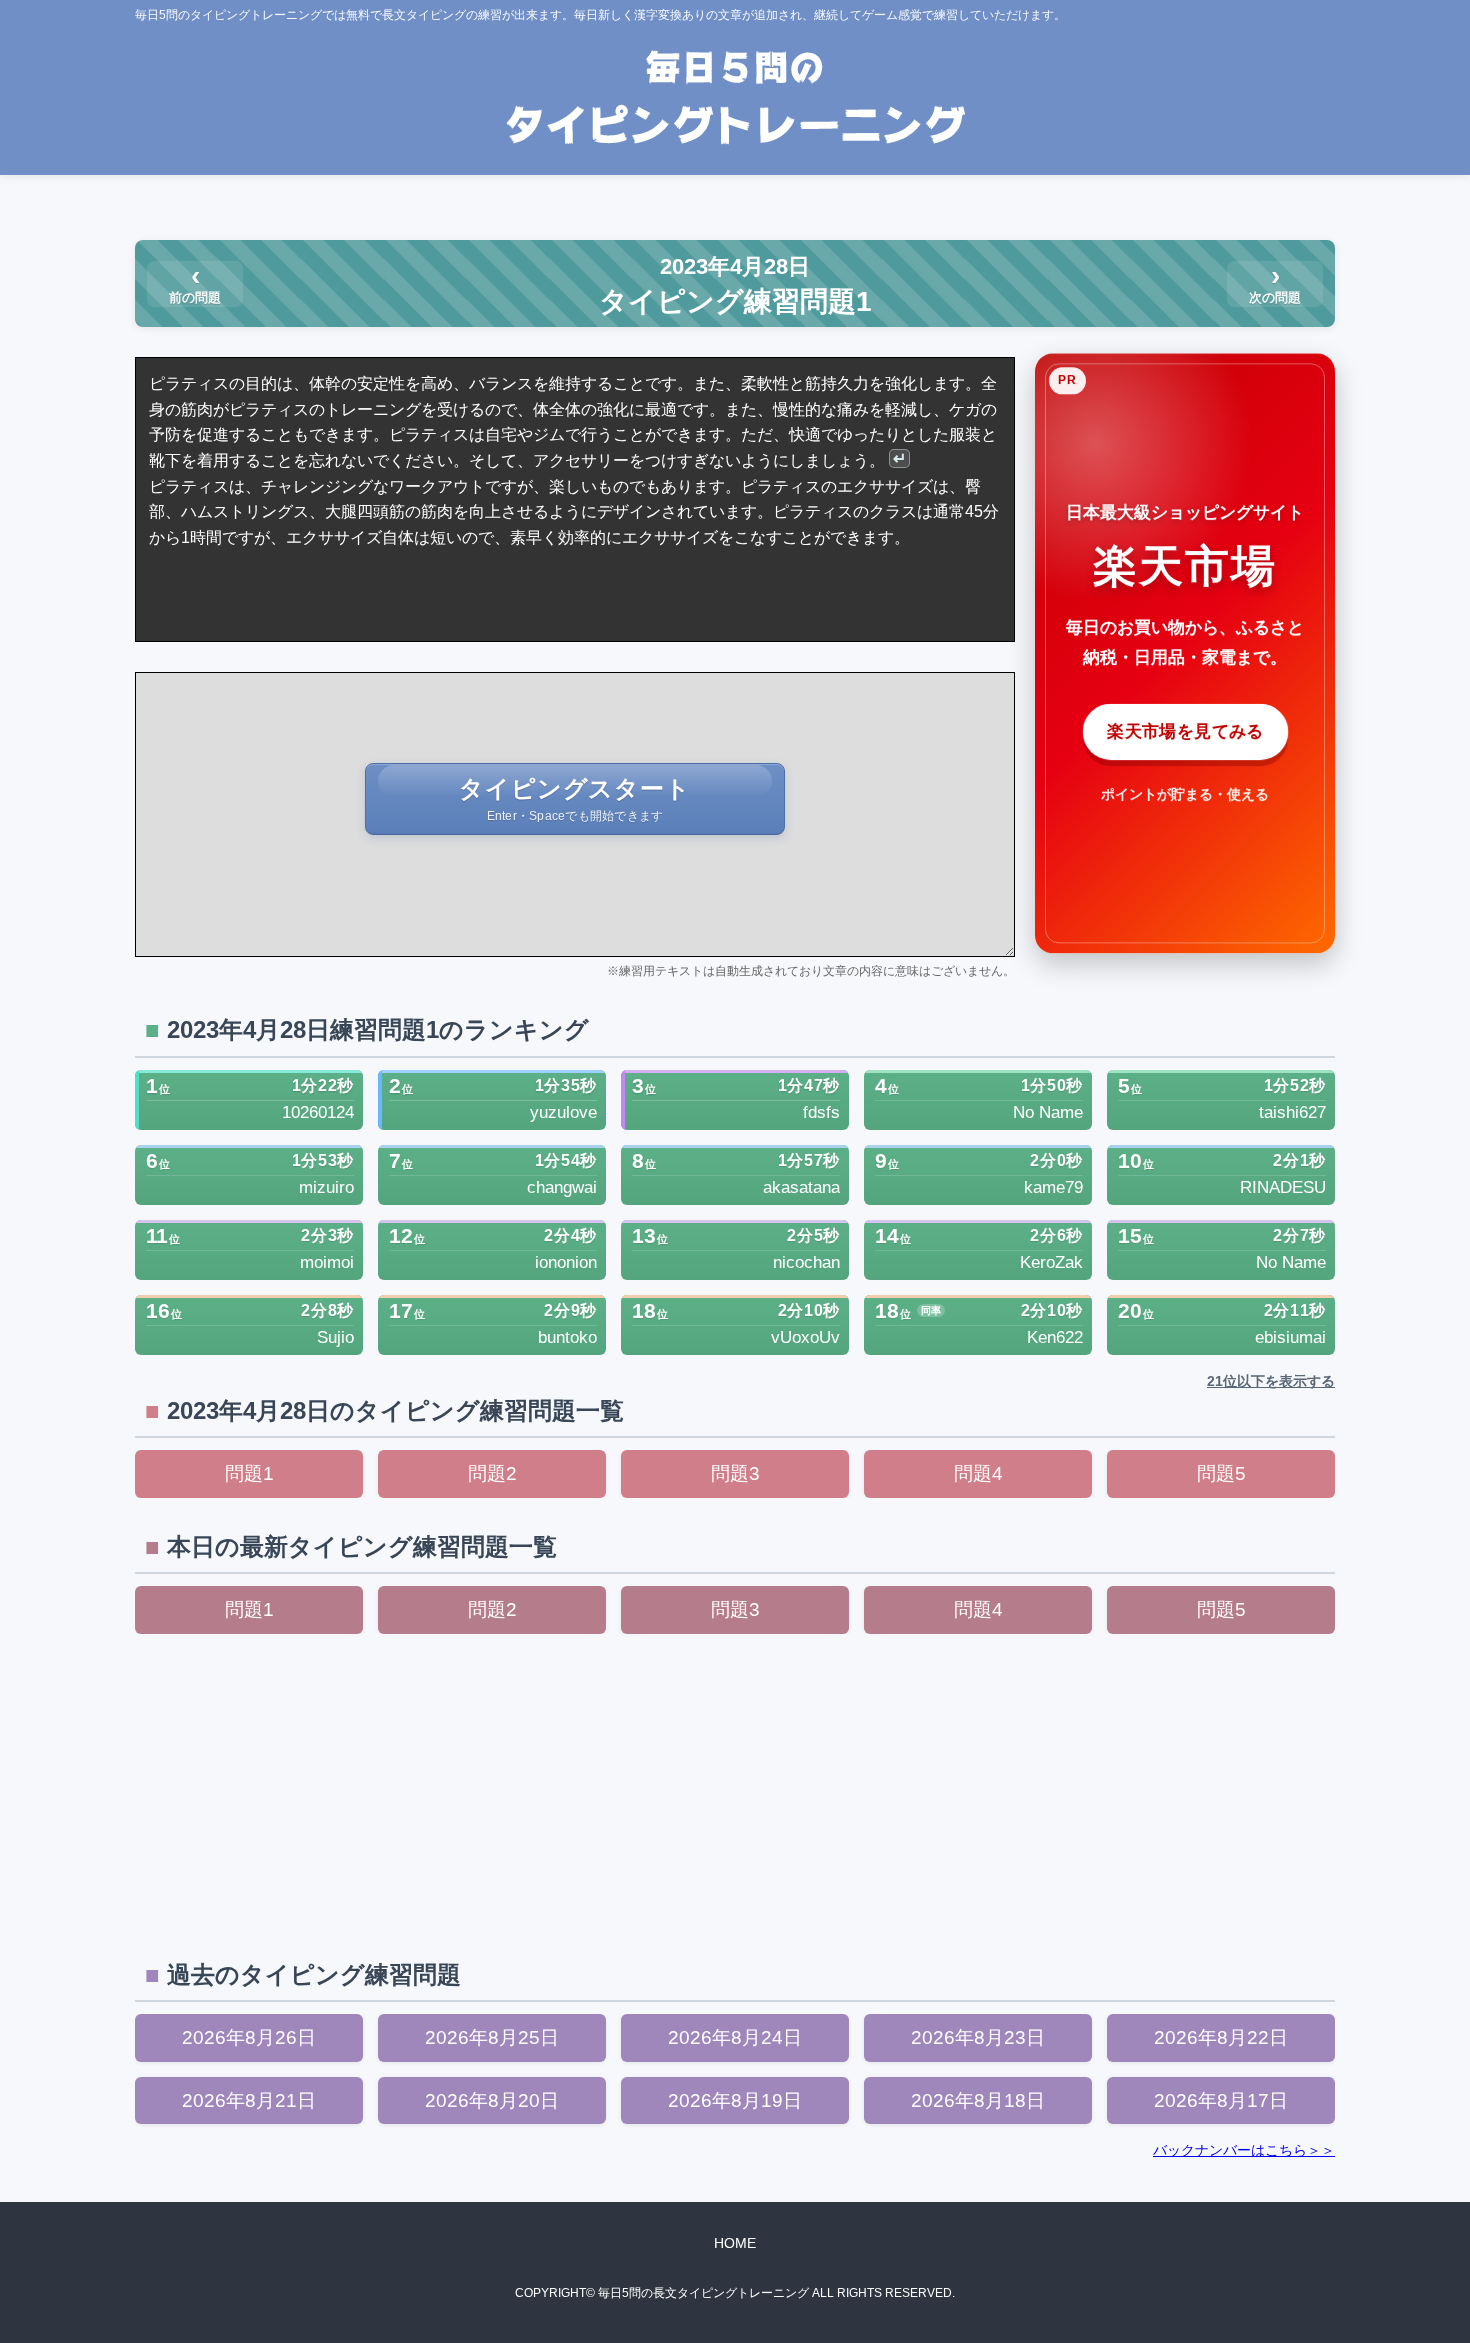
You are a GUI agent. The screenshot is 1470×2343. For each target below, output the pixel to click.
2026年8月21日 (249, 2100)
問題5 (1221, 1473)
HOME (735, 2243)
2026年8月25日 (492, 2037)
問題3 (735, 1473)
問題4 (978, 1473)
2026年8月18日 (978, 2100)
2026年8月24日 (735, 2037)
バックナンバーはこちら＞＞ (1244, 2150)
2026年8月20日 (492, 2100)
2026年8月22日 (1221, 2037)
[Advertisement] (735, 1794)
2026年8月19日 (735, 2100)
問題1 (249, 1473)
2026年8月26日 (249, 2037)
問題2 (492, 1473)
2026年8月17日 (1221, 2100)
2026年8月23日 (978, 2037)
